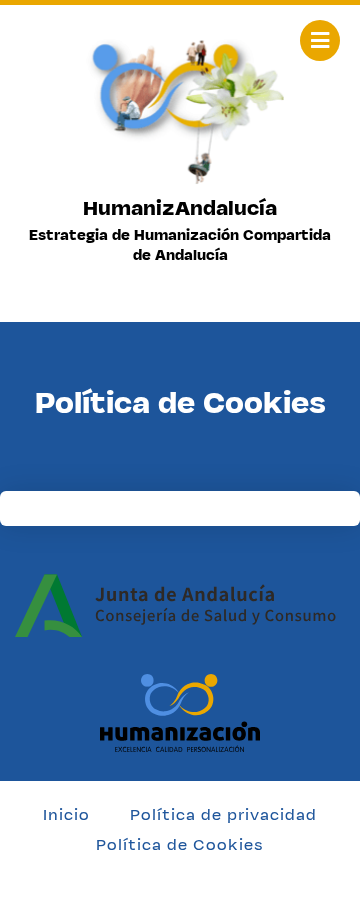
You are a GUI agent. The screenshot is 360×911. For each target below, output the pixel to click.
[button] (320, 40)
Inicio (66, 814)
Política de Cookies (180, 844)
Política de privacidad (223, 814)
